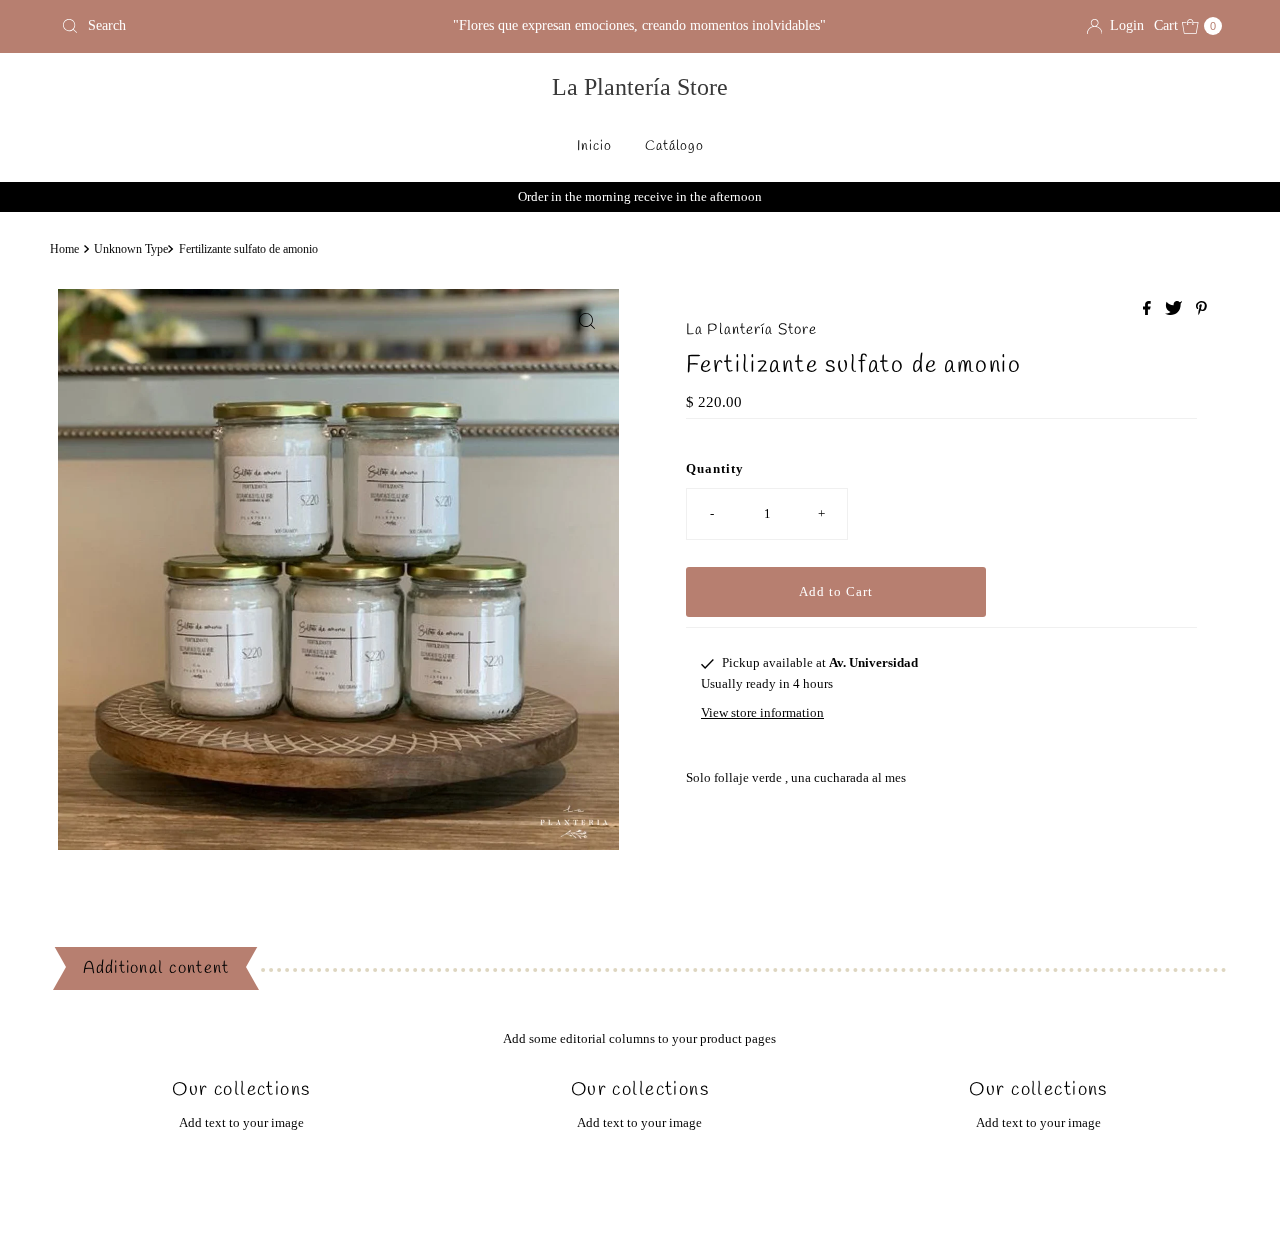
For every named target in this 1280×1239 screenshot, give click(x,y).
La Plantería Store (640, 87)
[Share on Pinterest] (1201, 309)
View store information (762, 712)
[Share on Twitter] (1175, 309)
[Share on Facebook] (1149, 309)
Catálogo (674, 146)
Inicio (594, 146)
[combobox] (243, 26)
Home (64, 249)
